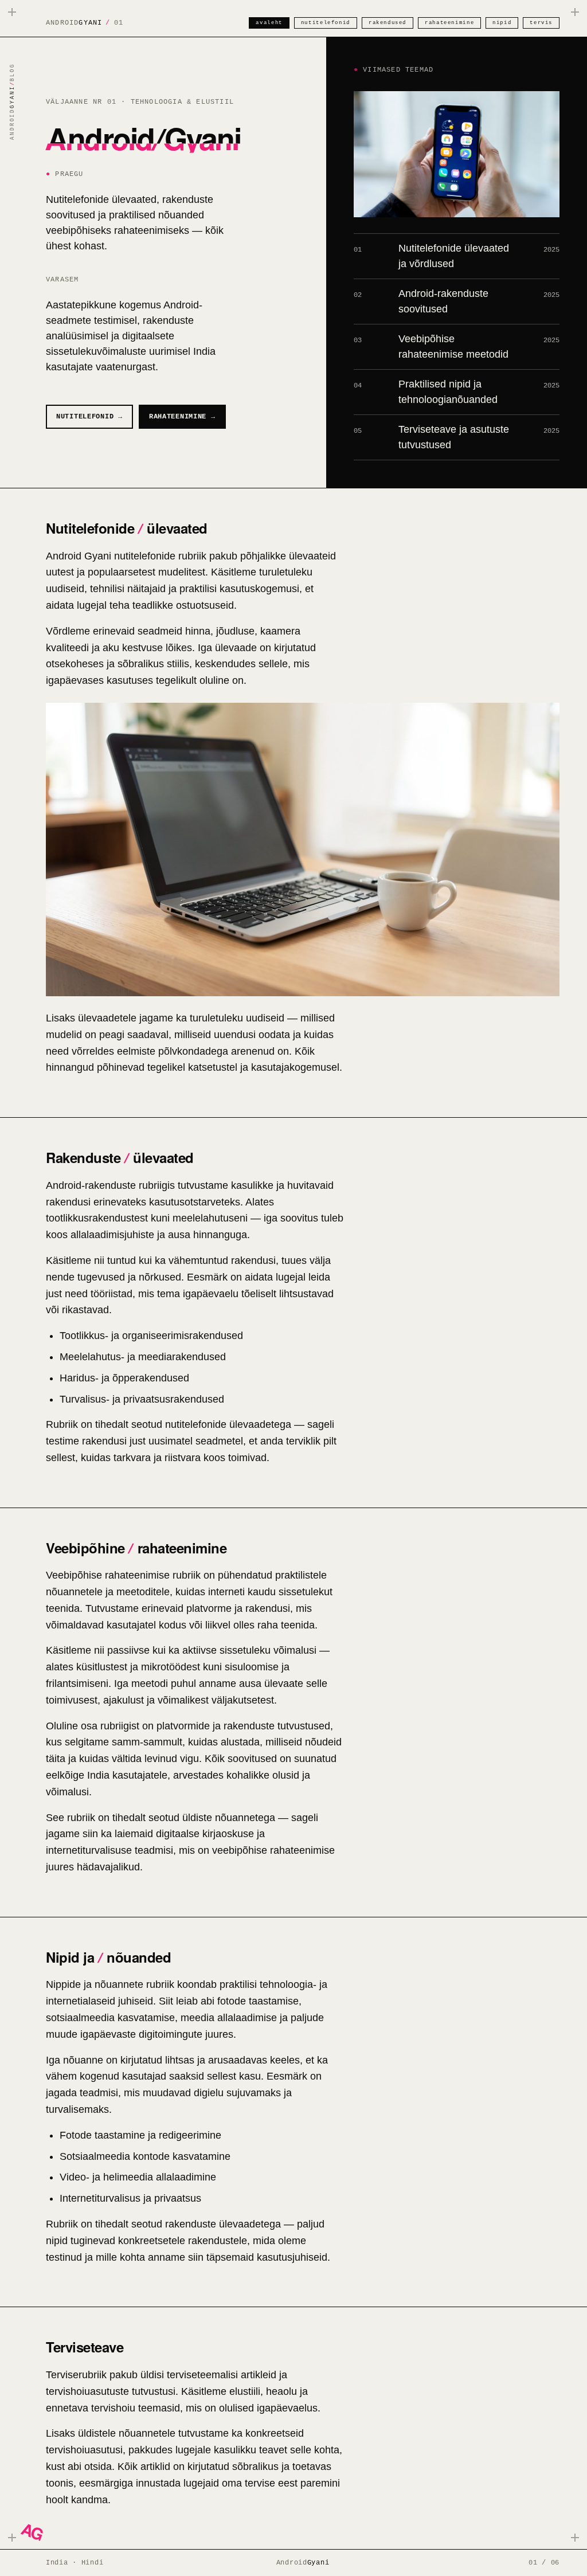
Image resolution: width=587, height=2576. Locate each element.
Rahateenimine (449, 23)
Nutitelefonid (326, 23)
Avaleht (269, 23)
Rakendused (388, 23)
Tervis (541, 23)
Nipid (502, 23)
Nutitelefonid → (89, 417)
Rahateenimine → (182, 417)
